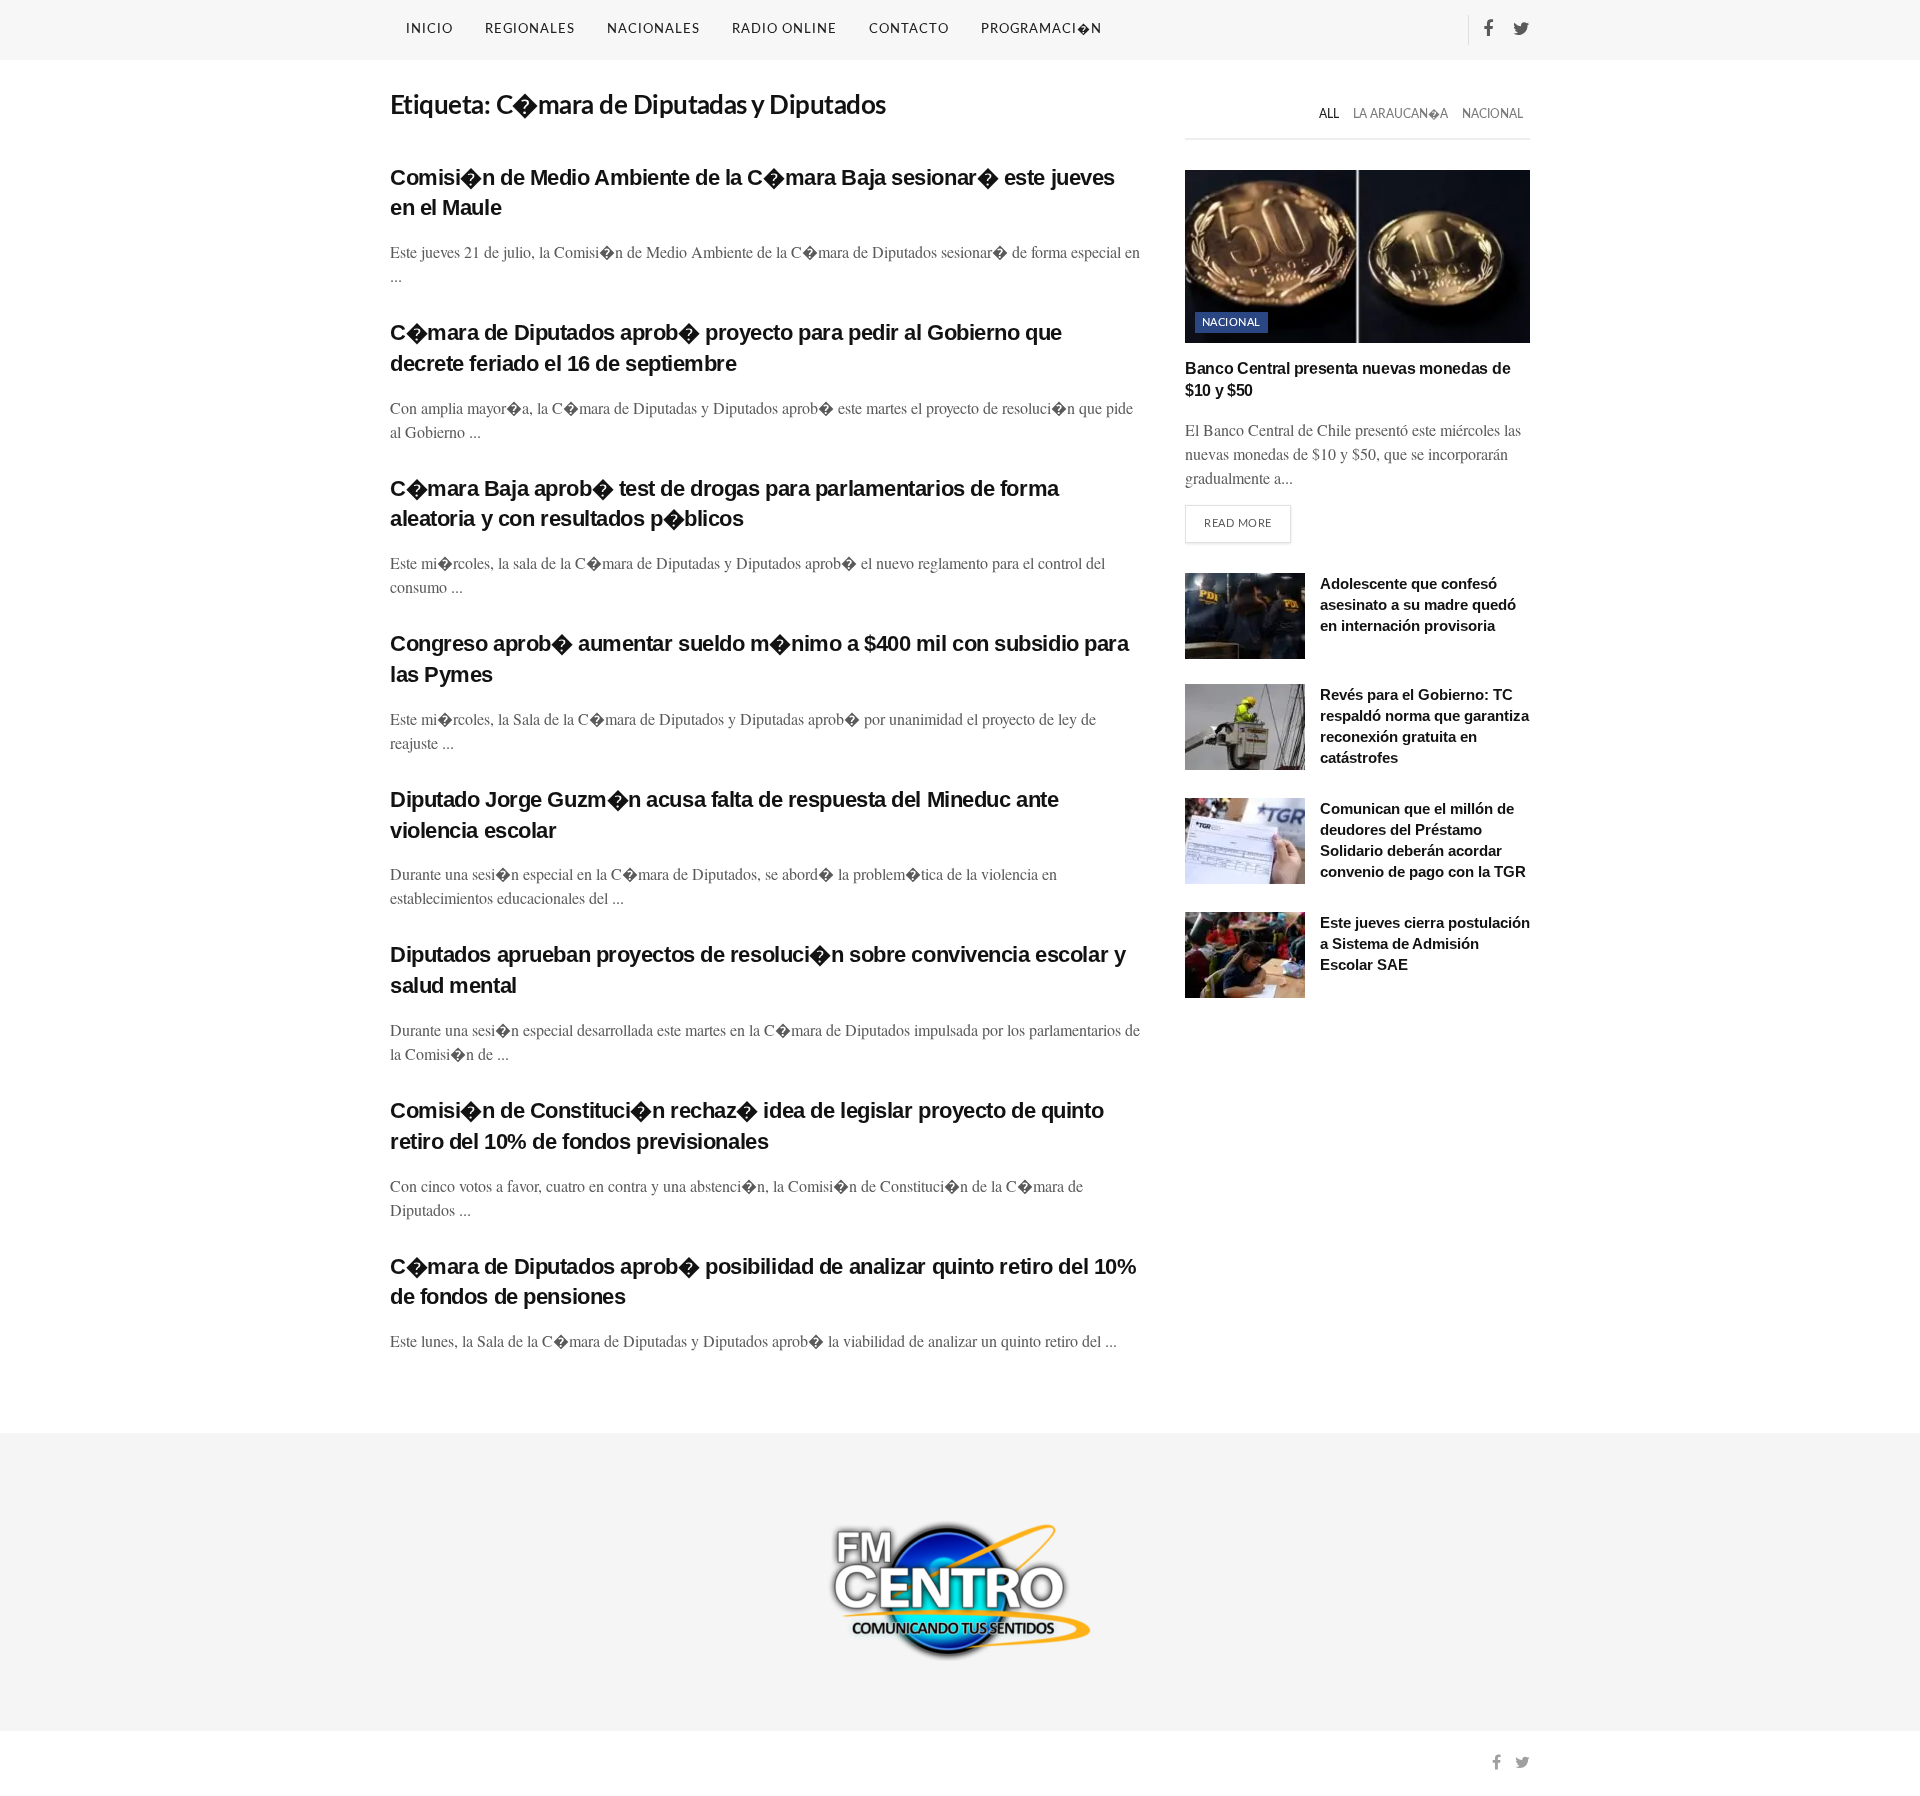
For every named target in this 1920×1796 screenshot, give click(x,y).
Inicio (429, 29)
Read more (1238, 523)
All (1329, 114)
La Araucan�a (1400, 114)
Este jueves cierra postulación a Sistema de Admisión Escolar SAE (1425, 943)
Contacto (909, 29)
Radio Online (784, 29)
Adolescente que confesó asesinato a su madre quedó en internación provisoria (1418, 604)
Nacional (1492, 114)
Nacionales (653, 29)
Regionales (530, 29)
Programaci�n (1041, 29)
